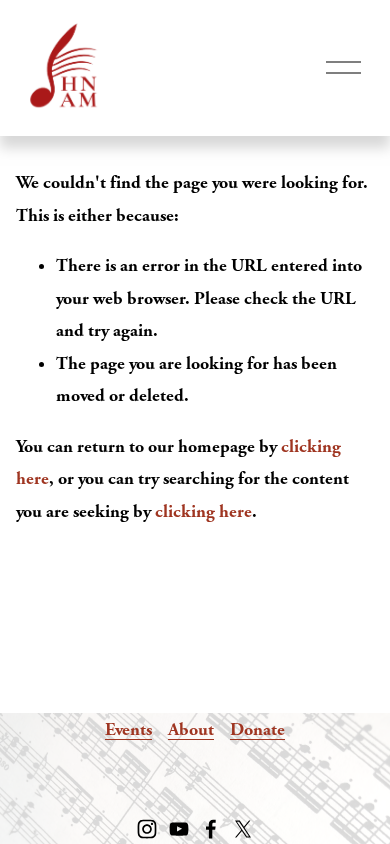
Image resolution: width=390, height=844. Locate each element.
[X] (243, 829)
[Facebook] (211, 829)
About (191, 729)
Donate (257, 729)
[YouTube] (179, 829)
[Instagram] (147, 829)
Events (128, 729)
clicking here (203, 511)
